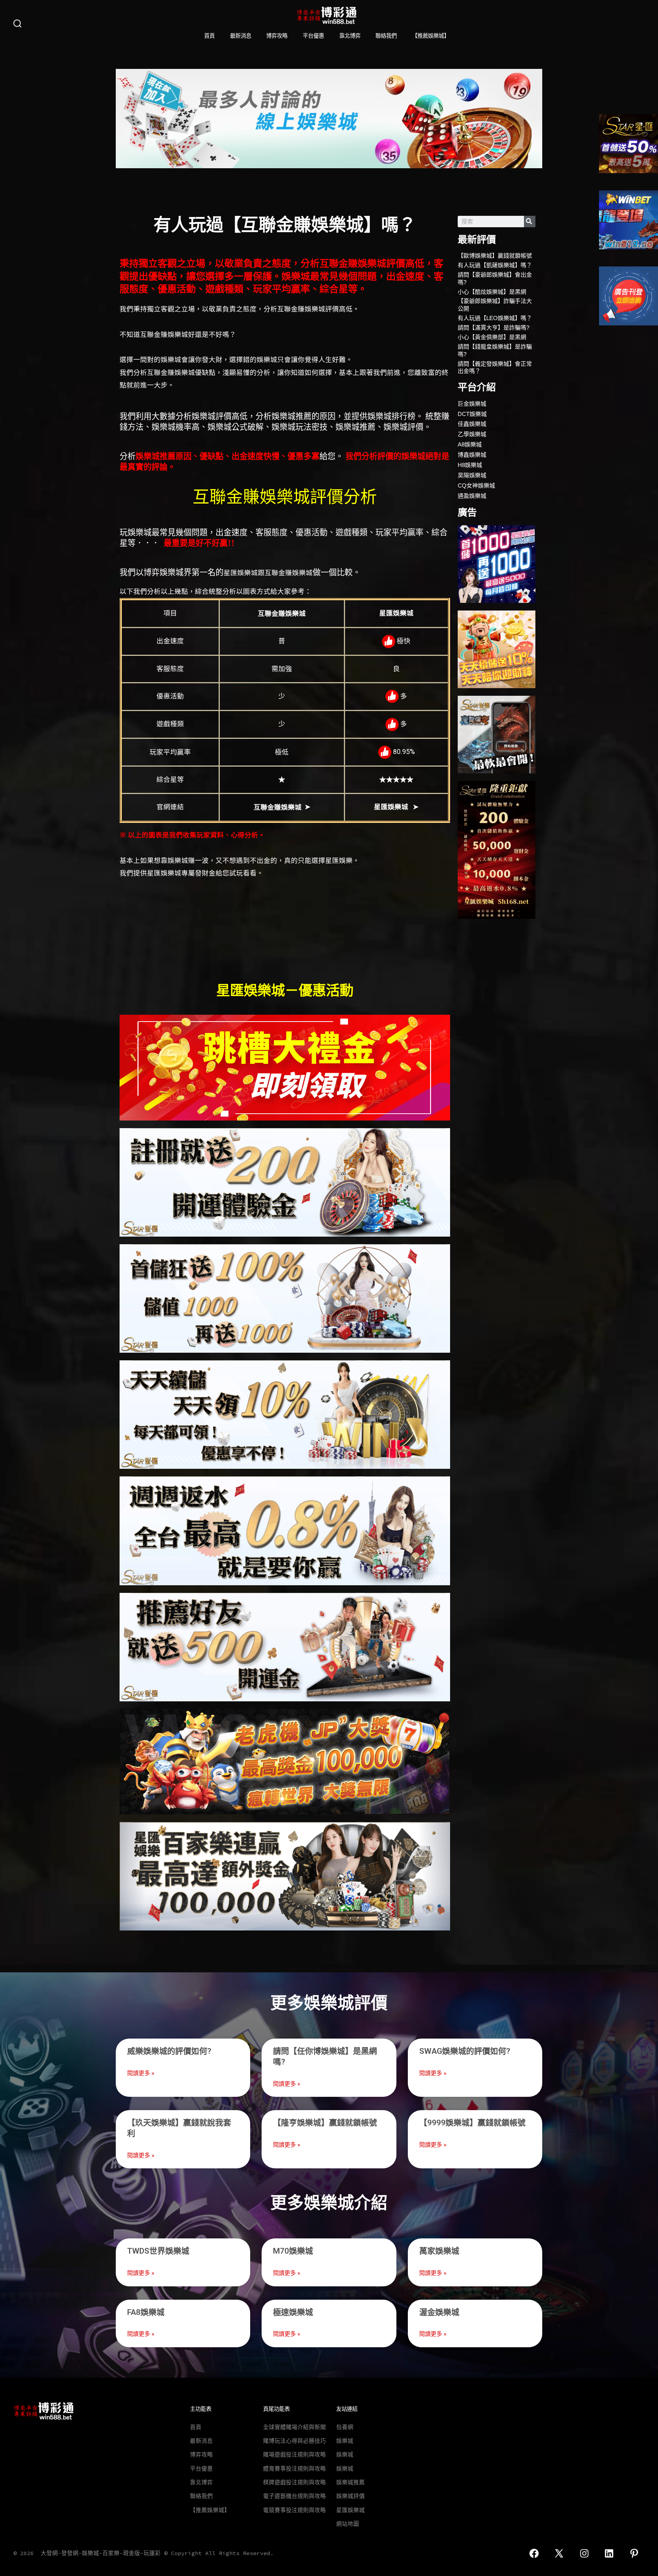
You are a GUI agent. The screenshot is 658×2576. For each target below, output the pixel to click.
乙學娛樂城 (472, 434)
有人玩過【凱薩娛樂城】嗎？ (495, 265)
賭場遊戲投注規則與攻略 (295, 2455)
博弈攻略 (277, 36)
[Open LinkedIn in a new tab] (609, 2553)
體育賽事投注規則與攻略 (295, 2469)
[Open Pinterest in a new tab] (634, 2553)
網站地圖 (348, 2524)
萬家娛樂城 (439, 2251)
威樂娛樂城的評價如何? (169, 2051)
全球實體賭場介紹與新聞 (295, 2427)
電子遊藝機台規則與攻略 (295, 2496)
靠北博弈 (350, 36)
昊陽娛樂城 (472, 475)
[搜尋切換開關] (18, 24)
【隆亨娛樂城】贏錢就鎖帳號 (325, 2123)
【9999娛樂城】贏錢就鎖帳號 (472, 2123)
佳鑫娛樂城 (472, 424)
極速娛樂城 (293, 2312)
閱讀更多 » (141, 2073)
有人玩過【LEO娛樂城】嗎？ (495, 318)
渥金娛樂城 (439, 2312)
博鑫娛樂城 (472, 455)
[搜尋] (530, 222)
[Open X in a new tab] (559, 2553)
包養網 (345, 2427)
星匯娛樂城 (351, 2510)
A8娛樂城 (470, 444)
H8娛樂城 (470, 465)
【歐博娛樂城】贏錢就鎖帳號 (495, 256)
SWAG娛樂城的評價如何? (465, 2051)
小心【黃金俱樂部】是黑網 (492, 337)
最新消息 (241, 36)
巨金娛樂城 (472, 404)
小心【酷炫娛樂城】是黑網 (492, 292)
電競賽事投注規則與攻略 (295, 2510)
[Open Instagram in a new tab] (584, 2553)
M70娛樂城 (293, 2251)
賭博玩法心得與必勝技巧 (295, 2441)
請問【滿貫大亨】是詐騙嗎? (493, 328)
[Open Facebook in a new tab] (534, 2553)
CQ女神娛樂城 (476, 485)
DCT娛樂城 (472, 414)
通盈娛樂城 (472, 496)
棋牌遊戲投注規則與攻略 (295, 2482)
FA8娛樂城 (146, 2312)
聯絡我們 (386, 36)
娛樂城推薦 (351, 2482)
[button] (124, 119)
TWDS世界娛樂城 (158, 2251)
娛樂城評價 (351, 2496)
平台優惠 (313, 36)
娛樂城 (345, 2441)
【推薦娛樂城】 (431, 36)
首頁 (209, 36)
